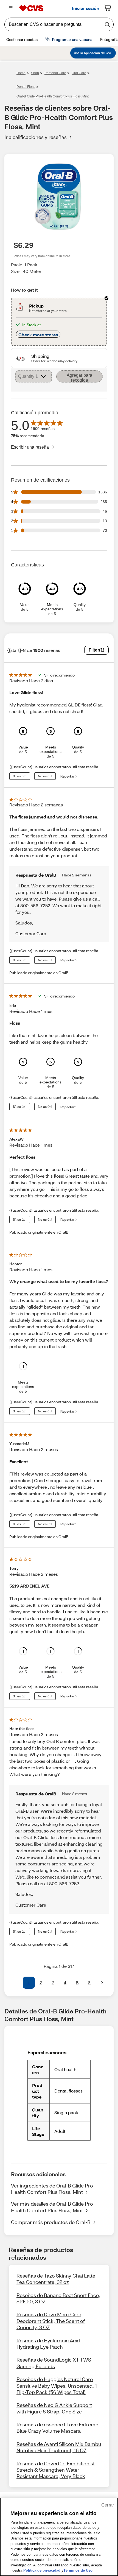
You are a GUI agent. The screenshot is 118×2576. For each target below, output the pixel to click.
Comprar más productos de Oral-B (51, 2222)
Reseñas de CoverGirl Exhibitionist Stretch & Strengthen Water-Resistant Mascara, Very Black (56, 2470)
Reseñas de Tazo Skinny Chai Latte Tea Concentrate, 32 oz (56, 2279)
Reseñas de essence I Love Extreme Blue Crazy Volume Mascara (57, 2428)
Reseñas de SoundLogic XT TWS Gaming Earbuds (54, 2363)
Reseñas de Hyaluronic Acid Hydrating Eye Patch (48, 2344)
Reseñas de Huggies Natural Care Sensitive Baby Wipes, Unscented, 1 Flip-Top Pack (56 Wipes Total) (57, 2386)
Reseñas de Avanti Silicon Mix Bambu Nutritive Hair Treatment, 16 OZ (59, 2447)
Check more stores (38, 335)
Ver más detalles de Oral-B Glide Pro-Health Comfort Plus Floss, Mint (53, 2207)
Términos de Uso (78, 2570)
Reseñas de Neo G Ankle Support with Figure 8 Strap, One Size (54, 2408)
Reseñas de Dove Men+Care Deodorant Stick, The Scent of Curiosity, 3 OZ (51, 2321)
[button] (16, 1983)
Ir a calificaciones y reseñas (36, 137)
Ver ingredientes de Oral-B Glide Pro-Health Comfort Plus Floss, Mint (53, 2189)
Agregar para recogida (79, 378)
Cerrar (108, 2505)
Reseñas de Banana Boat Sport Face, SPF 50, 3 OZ (58, 2298)
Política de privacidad (42, 2570)
